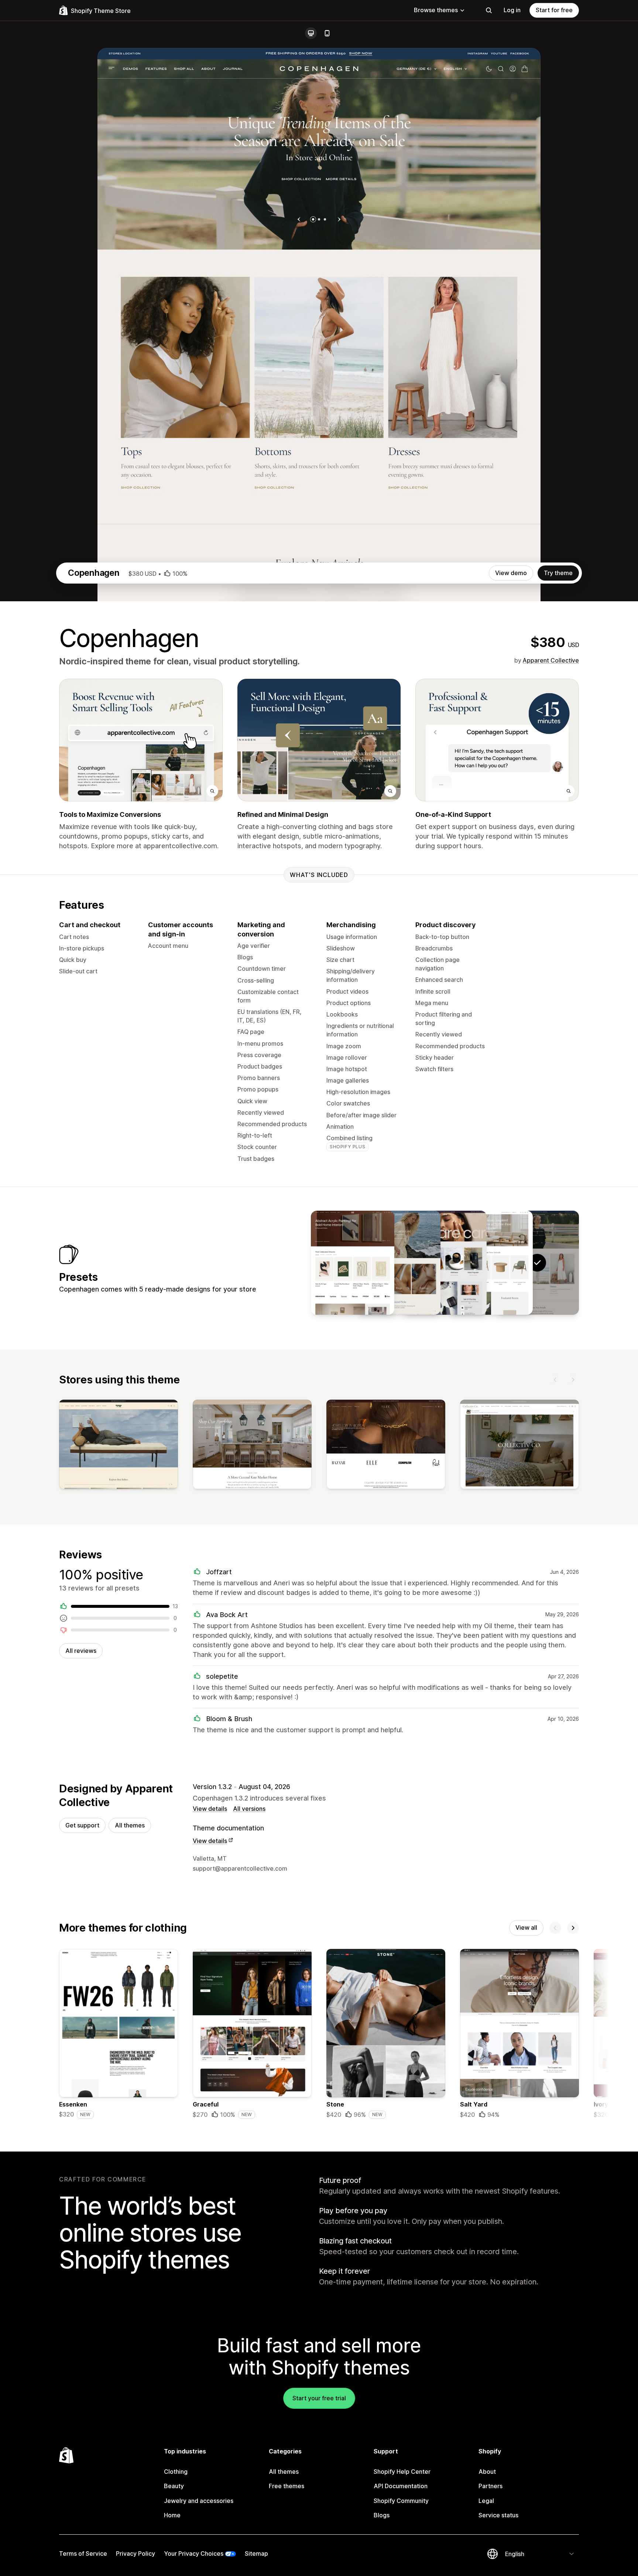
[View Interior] (491, 1263)
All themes (130, 1825)
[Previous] (555, 1380)
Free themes (287, 2486)
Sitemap (256, 2553)
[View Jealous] (399, 1263)
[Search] (489, 10)
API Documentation (401, 2486)
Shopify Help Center (402, 2472)
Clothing (176, 2472)
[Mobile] (327, 33)
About (487, 2472)
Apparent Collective (551, 660)
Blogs (382, 2515)
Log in (512, 10)
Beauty (174, 2486)
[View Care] (445, 1263)
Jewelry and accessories (199, 2501)
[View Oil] (353, 1263)
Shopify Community (401, 2501)
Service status (498, 2515)
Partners (490, 2486)
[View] (119, 1446)
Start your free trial (319, 2398)
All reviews (81, 1651)
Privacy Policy (136, 2553)
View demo (511, 573)
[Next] (573, 1380)
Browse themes (436, 10)
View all (526, 1927)
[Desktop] (311, 33)
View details (210, 1809)
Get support (82, 1825)
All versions (249, 1809)
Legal (486, 2501)
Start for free (554, 10)
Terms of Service (83, 2553)
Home (172, 2515)
